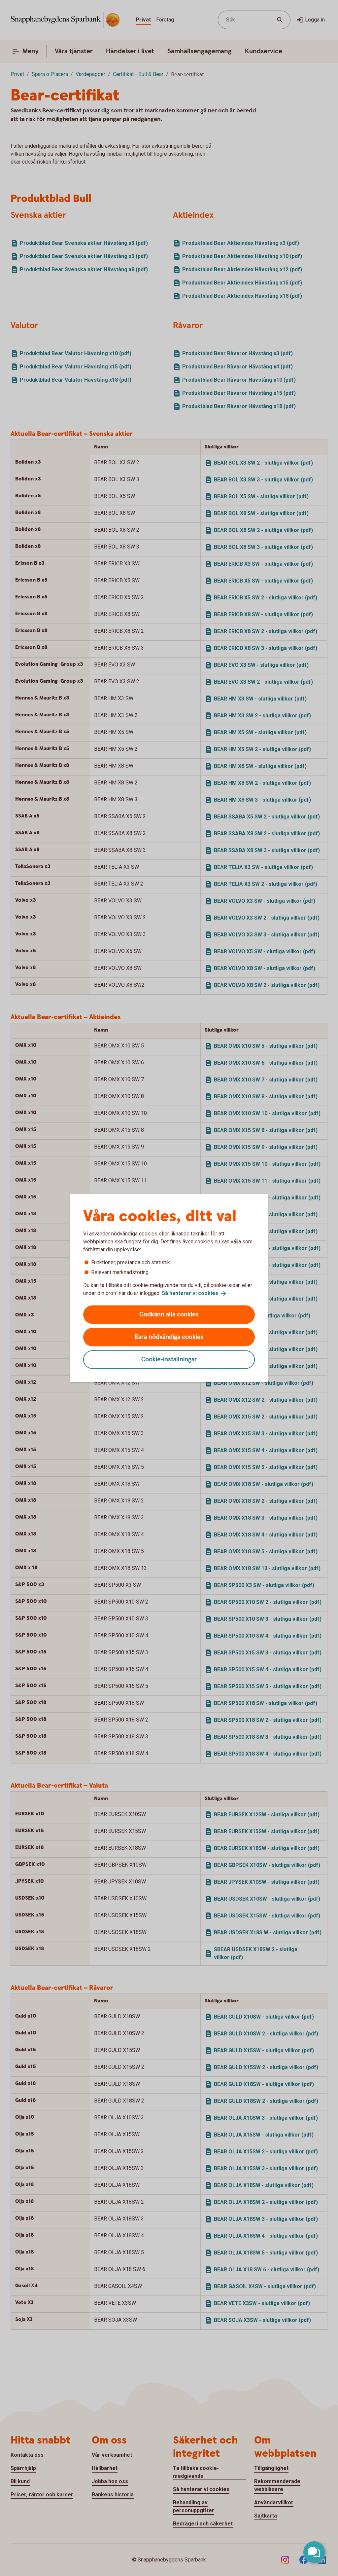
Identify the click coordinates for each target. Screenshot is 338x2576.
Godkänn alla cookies (169, 1314)
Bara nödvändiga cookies (169, 1337)
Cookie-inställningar (169, 1359)
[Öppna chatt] (314, 2552)
